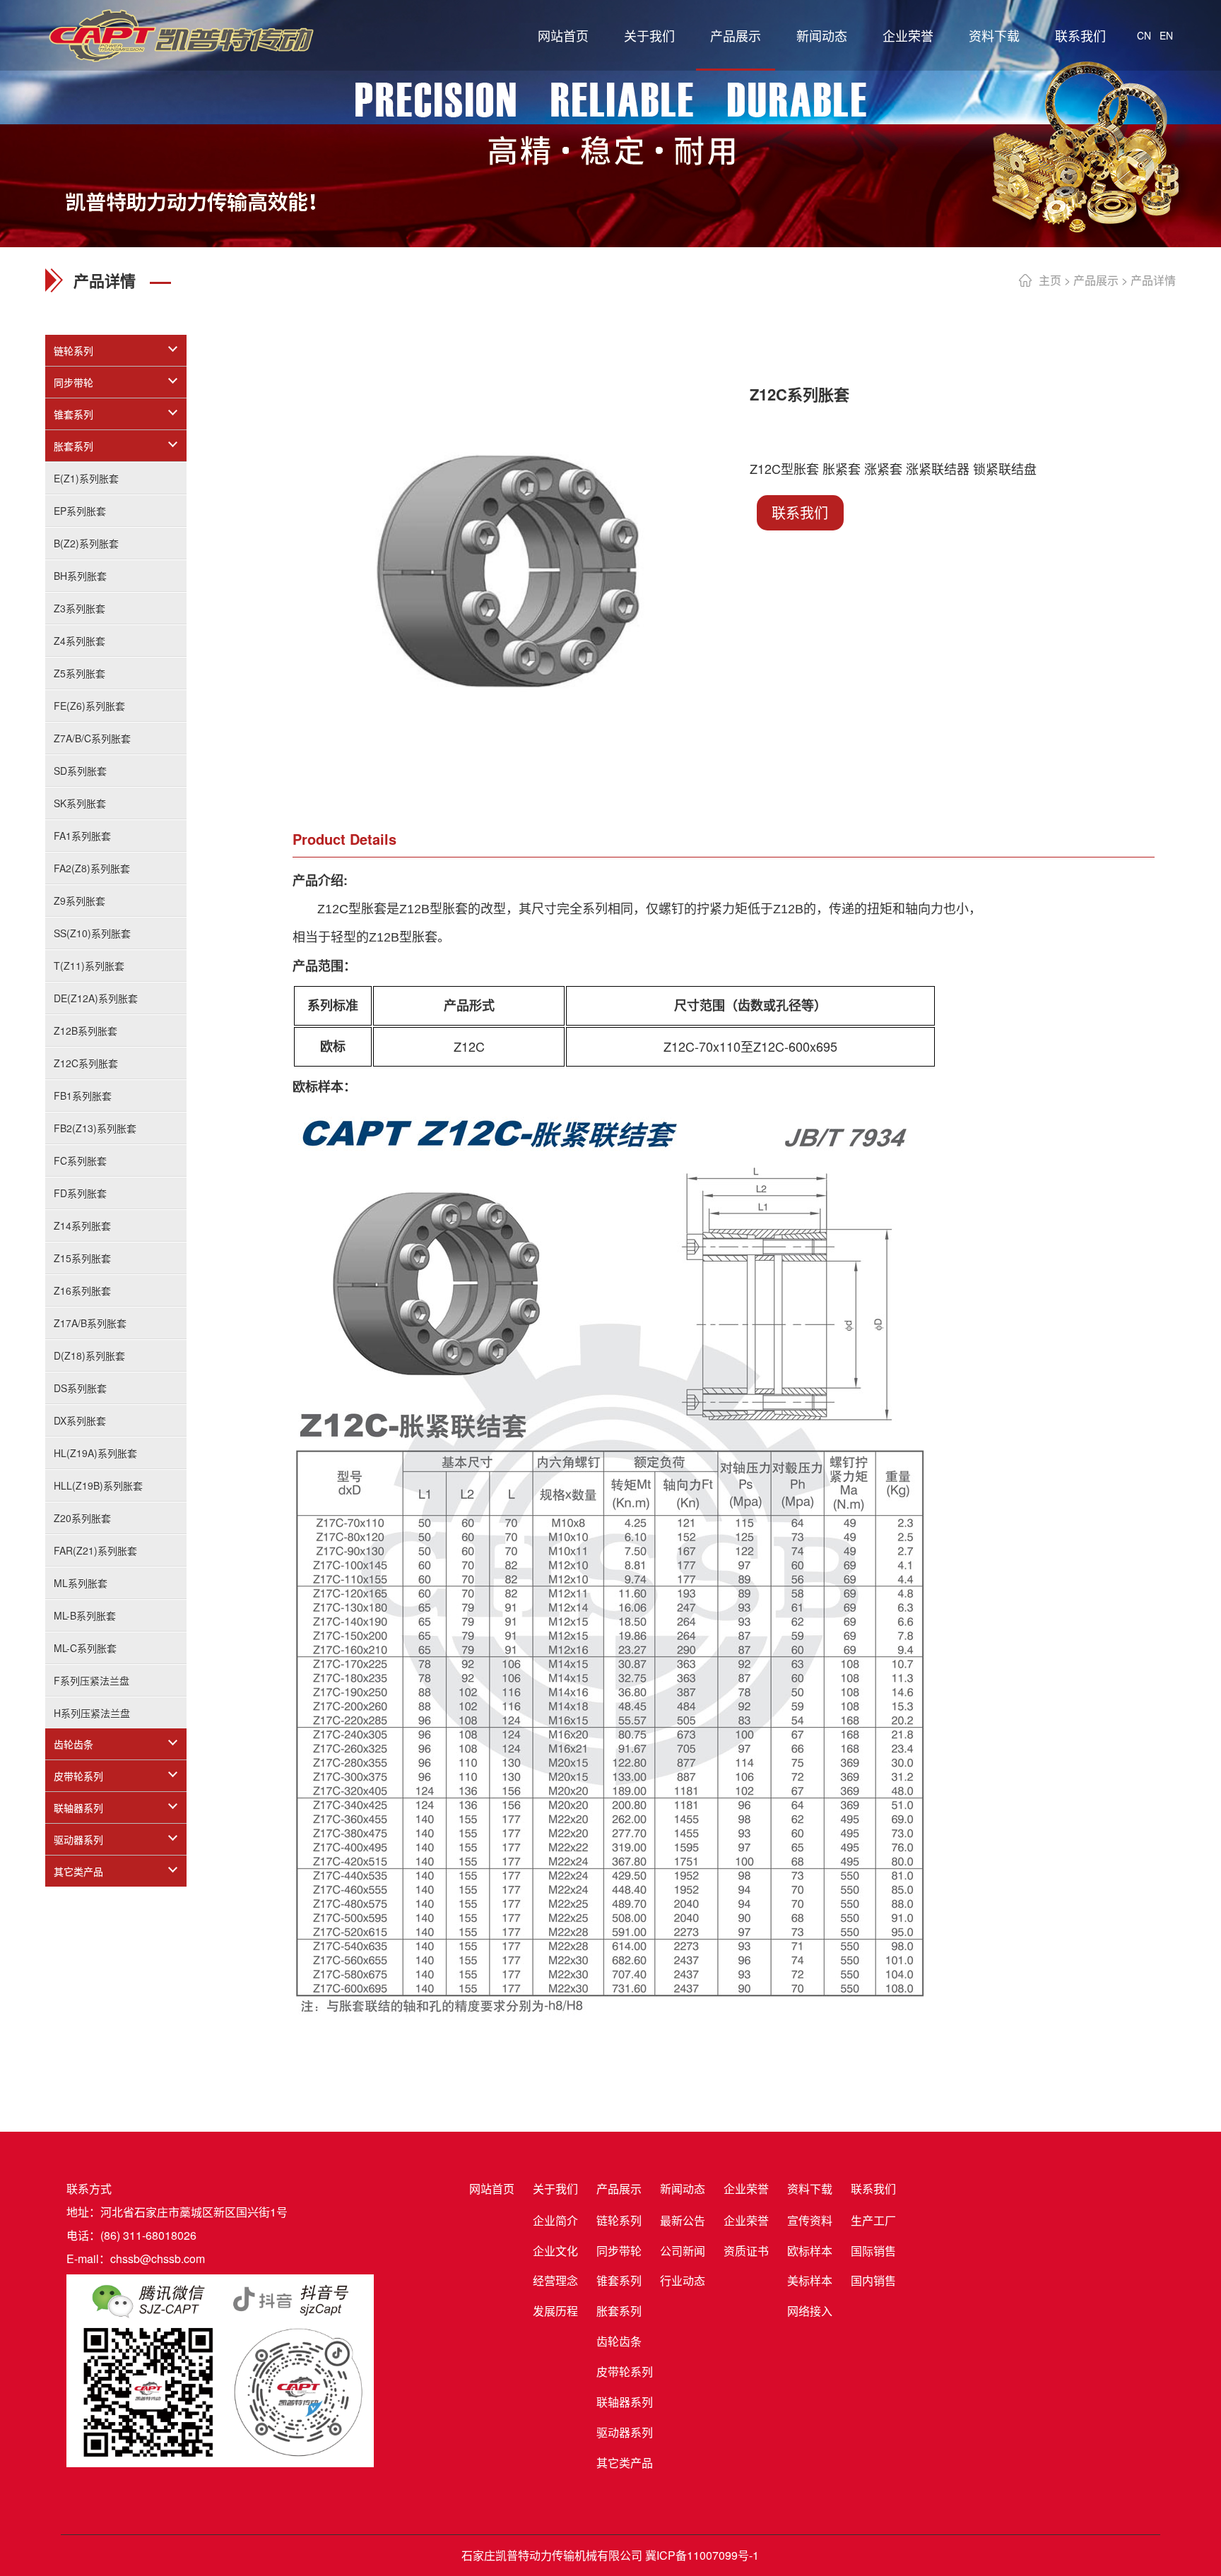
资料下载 (994, 35)
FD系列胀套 (80, 1193)
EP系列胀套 (80, 511)
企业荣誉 (908, 35)
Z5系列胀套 (79, 673)
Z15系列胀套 (82, 1258)
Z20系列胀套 (82, 1518)
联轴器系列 (78, 1808)
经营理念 (555, 2280)
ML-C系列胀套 (85, 1648)
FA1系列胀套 (82, 836)
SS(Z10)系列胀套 (92, 933)
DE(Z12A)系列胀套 (96, 998)
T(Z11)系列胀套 (89, 966)
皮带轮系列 (78, 1776)
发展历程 (555, 2311)
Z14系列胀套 (82, 1225)
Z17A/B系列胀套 (90, 1323)
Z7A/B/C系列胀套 (92, 738)
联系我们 (1080, 35)
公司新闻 (683, 2251)
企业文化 (555, 2251)
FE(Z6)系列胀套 (89, 706)
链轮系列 (73, 350)
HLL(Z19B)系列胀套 (98, 1485)
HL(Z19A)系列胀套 (95, 1453)
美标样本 (810, 2280)
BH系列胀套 (80, 576)
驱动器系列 (78, 1839)
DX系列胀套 (80, 1420)
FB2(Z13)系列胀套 (95, 1128)
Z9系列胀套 (79, 901)
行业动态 (683, 2280)
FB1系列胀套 (83, 1096)
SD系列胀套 (80, 771)
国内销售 (873, 2280)
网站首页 (563, 35)
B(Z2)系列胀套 (86, 543)
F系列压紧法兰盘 (92, 1680)
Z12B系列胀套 (85, 1031)
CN (1144, 35)
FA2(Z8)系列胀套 (92, 868)
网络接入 (810, 2311)
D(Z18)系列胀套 (89, 1355)
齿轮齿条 (73, 1744)
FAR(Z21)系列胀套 (95, 1550)
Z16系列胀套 (82, 1290)
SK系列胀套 (80, 803)
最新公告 (683, 2220)
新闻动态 (822, 35)
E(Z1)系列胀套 (86, 478)
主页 (1050, 280)
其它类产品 (78, 1871)
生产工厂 (873, 2220)
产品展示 (736, 35)
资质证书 (746, 2251)
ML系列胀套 (81, 1583)
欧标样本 (810, 2251)
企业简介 (555, 2220)
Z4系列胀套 (79, 641)
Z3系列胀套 (79, 608)
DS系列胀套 (80, 1388)
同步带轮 (73, 382)
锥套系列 (73, 414)
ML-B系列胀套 (85, 1615)
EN (1166, 35)
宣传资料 (810, 2220)
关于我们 (649, 35)
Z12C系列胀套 (86, 1063)
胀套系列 (73, 446)
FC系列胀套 (80, 1161)
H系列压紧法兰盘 (92, 1713)
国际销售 (873, 2251)
